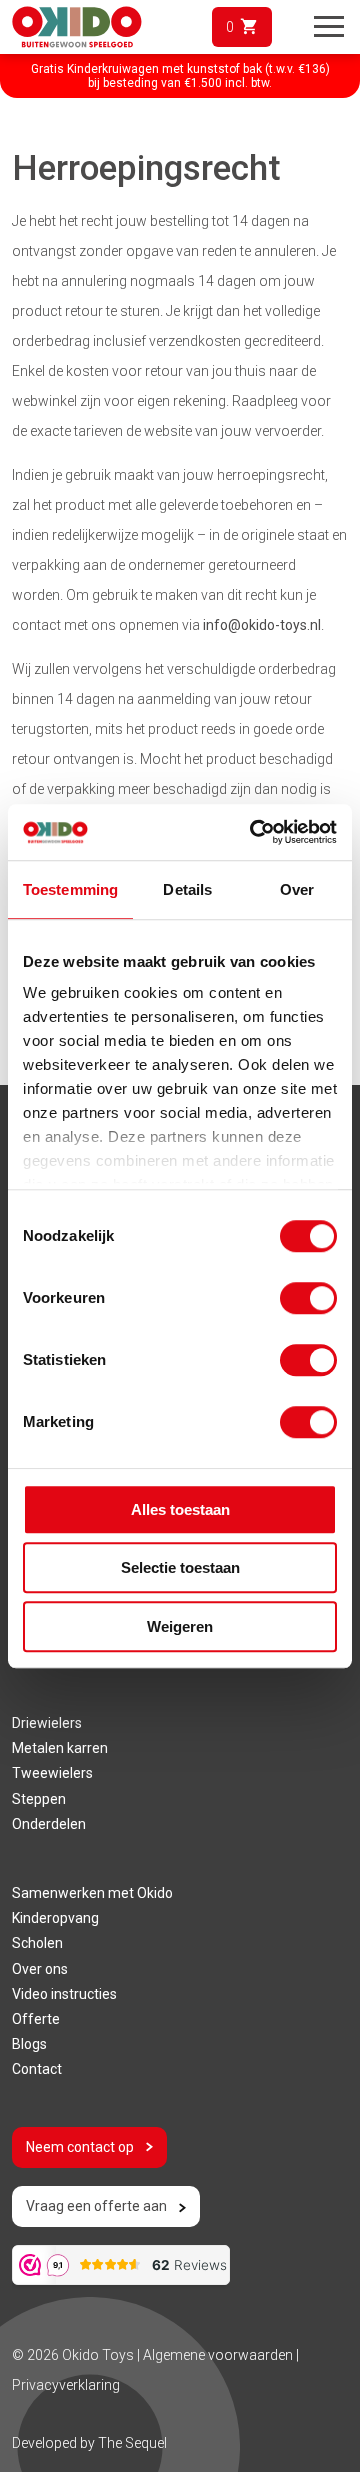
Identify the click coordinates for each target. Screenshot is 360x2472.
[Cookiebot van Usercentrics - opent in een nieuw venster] (254, 832)
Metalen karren (60, 1748)
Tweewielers (52, 1773)
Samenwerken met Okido (92, 1893)
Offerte (36, 2019)
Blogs (29, 2044)
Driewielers (47, 1723)
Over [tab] (297, 889)
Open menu (328, 27)
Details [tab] (187, 889)
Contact (37, 2069)
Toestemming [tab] (70, 889)
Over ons (40, 1969)
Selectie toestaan (180, 1567)
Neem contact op (80, 2147)
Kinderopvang (55, 1918)
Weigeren (180, 1626)
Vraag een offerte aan (96, 2206)
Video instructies (64, 1994)
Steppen (39, 1799)
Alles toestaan (180, 1509)
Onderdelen (49, 1824)
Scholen (37, 1943)
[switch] (308, 1298)
